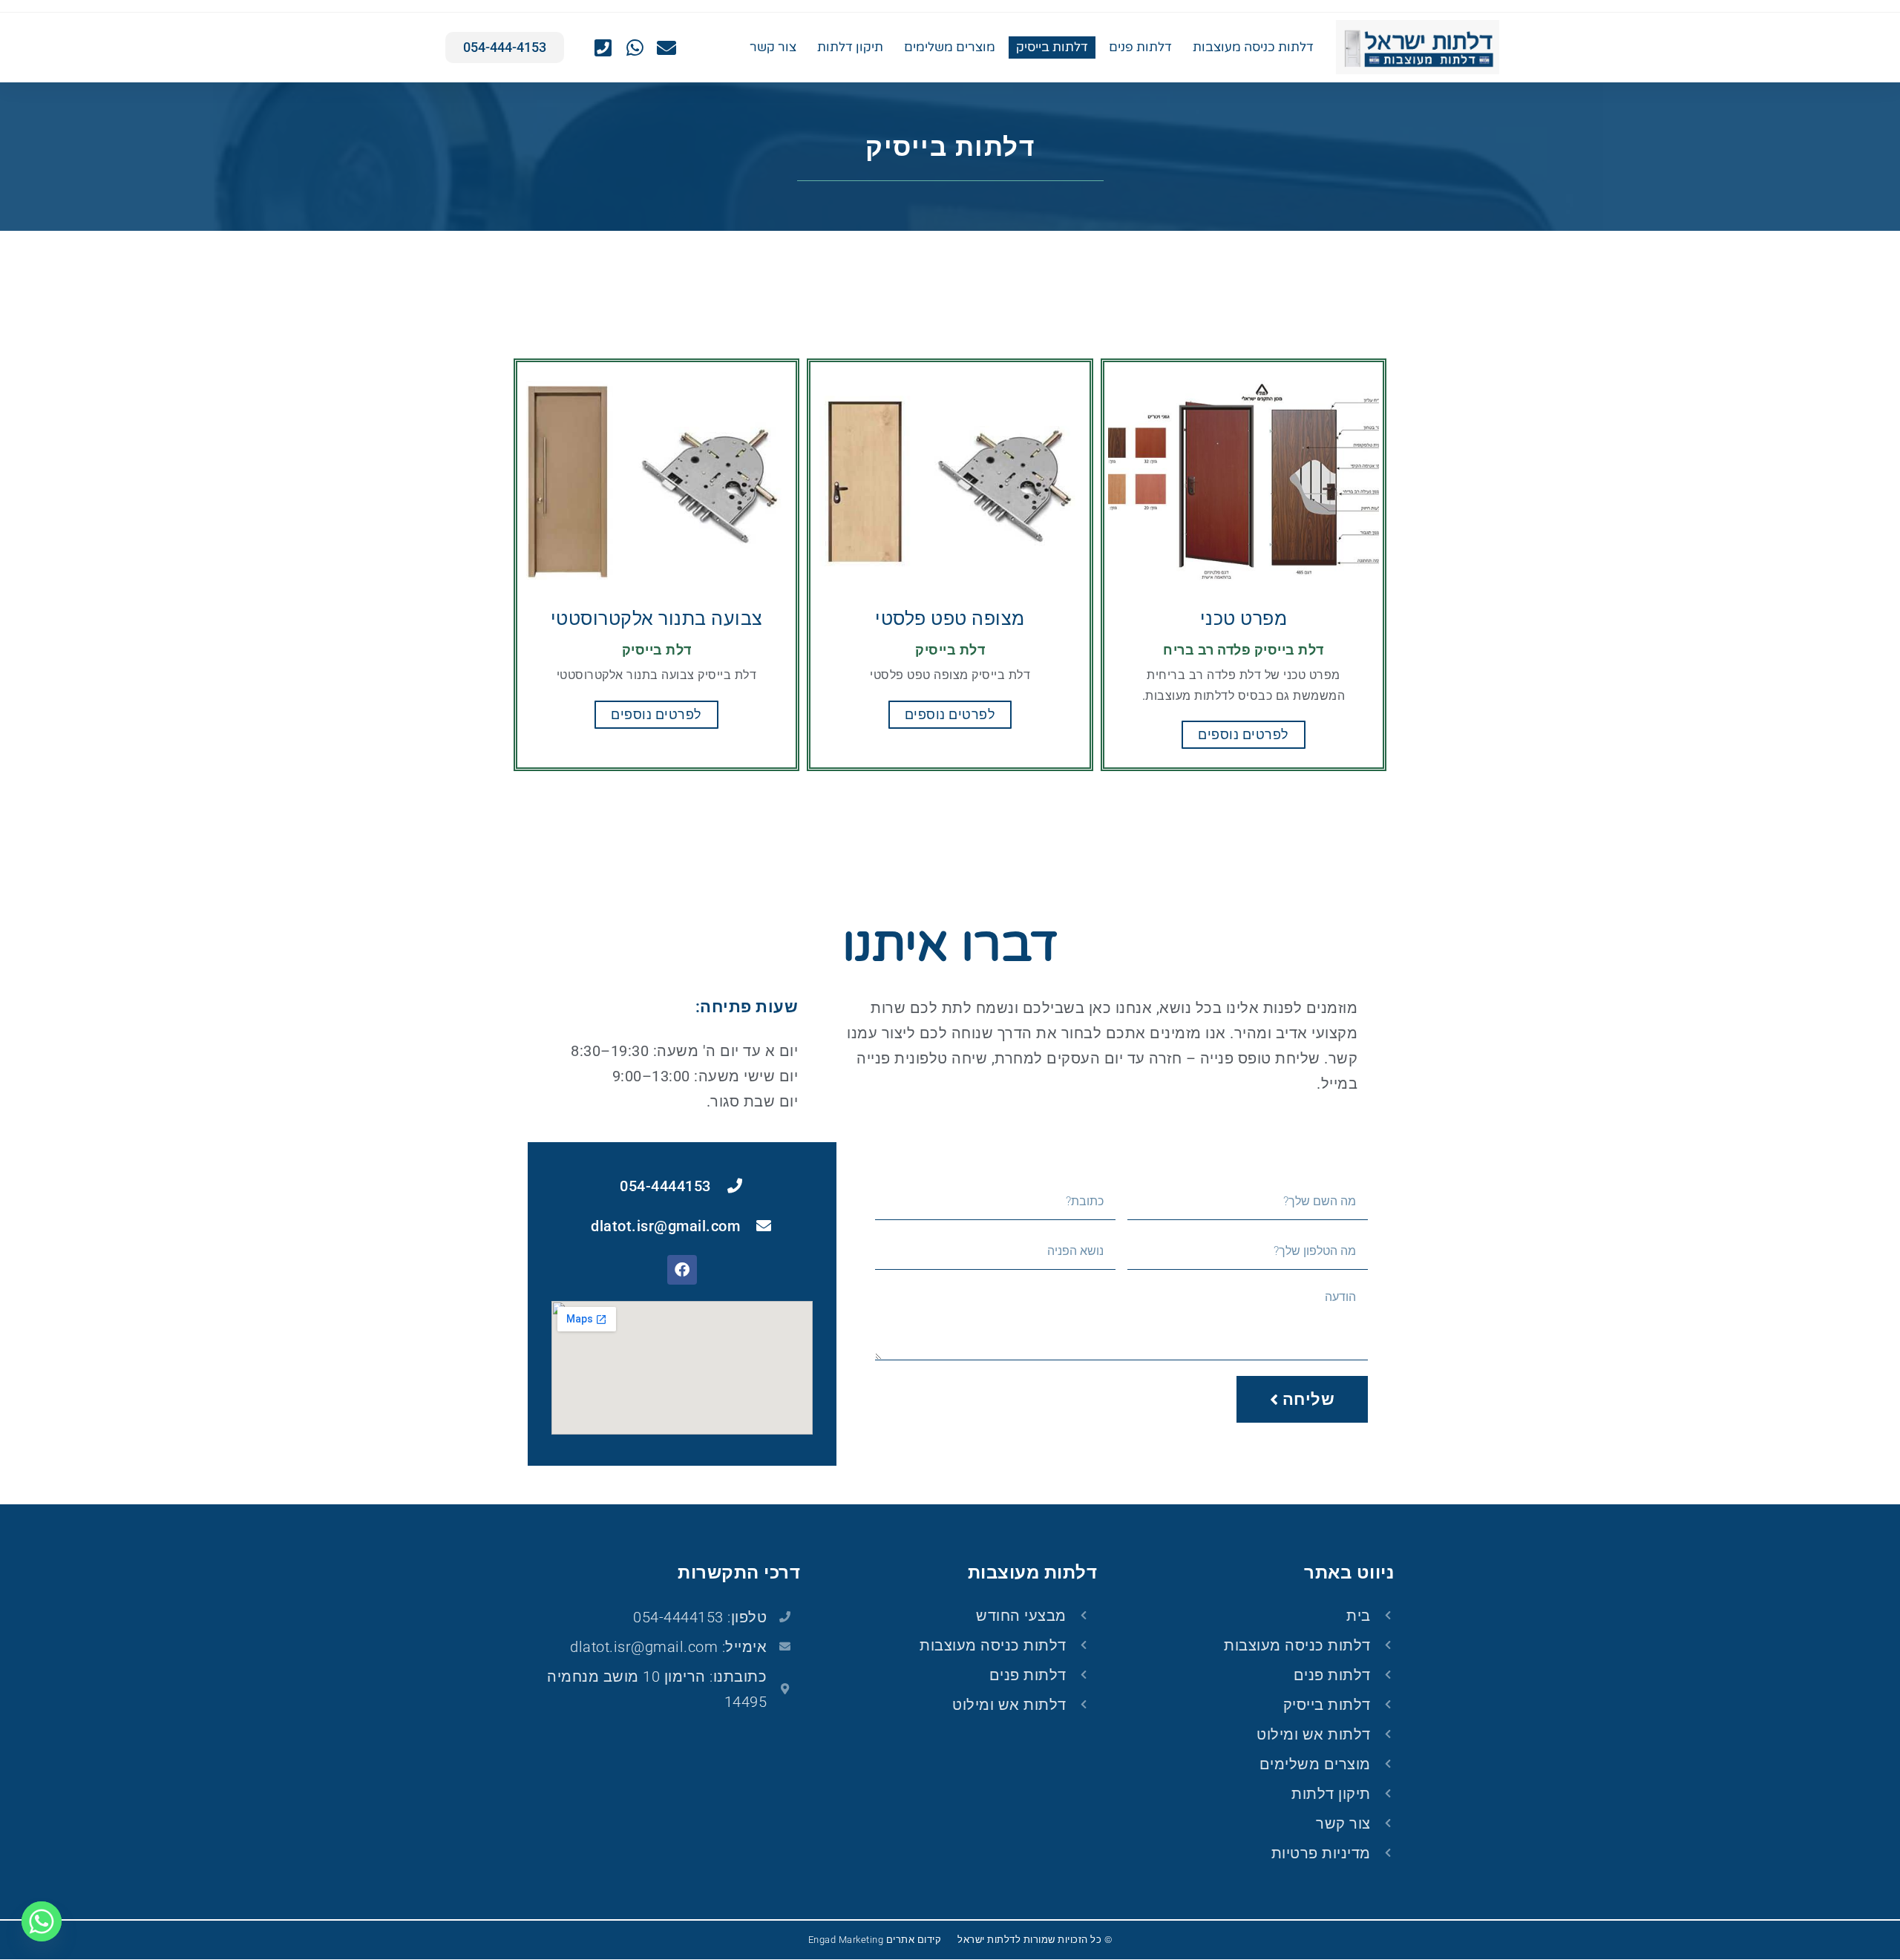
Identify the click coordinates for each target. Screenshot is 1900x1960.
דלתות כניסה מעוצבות (1253, 47)
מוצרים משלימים (950, 47)
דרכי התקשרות (739, 1573)
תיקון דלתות (850, 47)
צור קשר (773, 47)
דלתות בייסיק (1052, 47)
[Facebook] (682, 1270)
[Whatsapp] (42, 1921)
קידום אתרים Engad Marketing (875, 1940)
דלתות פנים (1140, 47)
